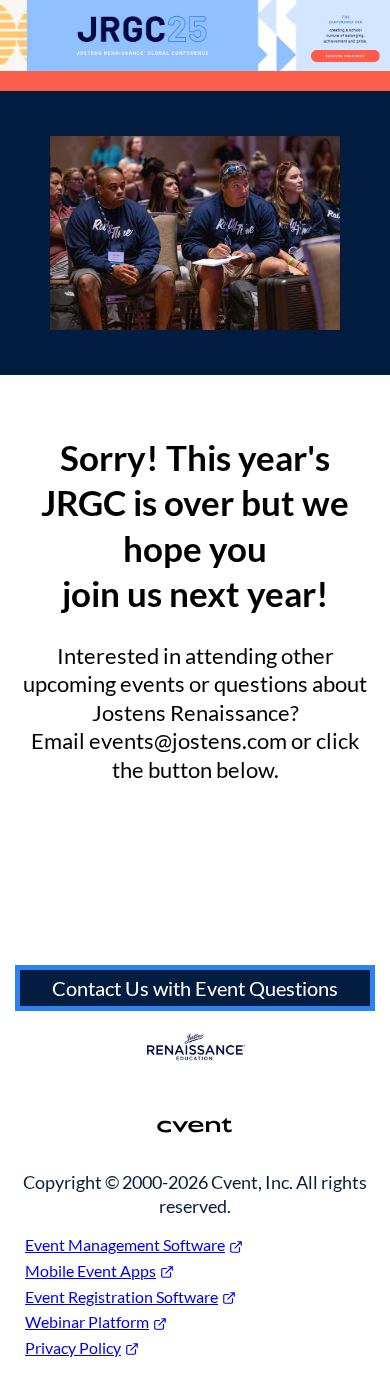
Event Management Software (125, 1244)
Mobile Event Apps (90, 1270)
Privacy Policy (73, 1347)
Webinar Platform (87, 1321)
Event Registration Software (121, 1296)
